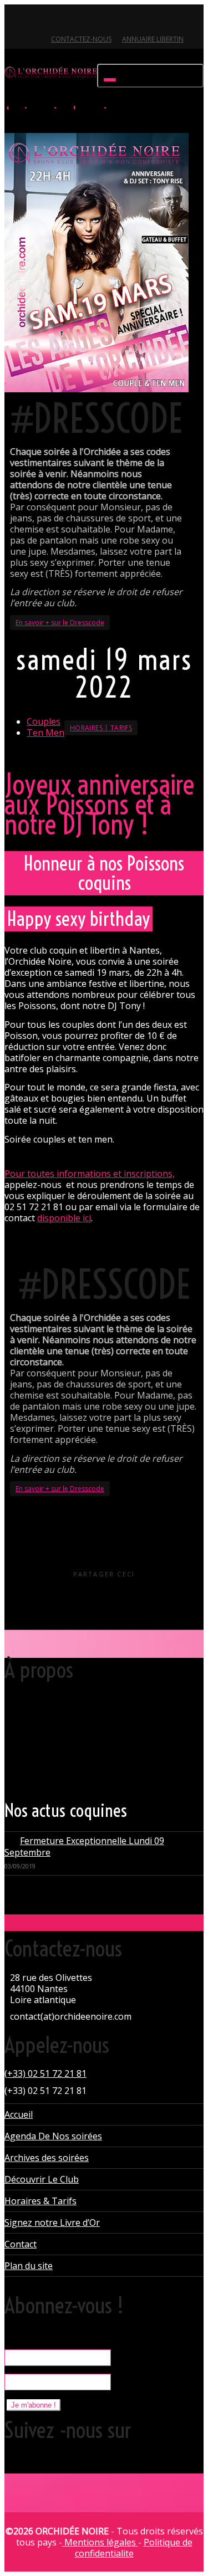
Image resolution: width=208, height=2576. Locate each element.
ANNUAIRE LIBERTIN (153, 39)
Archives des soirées (47, 2158)
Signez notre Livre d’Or (52, 2222)
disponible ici (64, 1218)
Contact (21, 2244)
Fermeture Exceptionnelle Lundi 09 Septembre (84, 1847)
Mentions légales (100, 2542)
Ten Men (45, 733)
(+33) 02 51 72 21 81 (45, 2073)
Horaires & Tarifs (40, 2201)
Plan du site (29, 2266)
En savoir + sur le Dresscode (60, 623)
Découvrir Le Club (42, 2179)
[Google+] (52, 20)
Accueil (19, 2114)
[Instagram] (90, 20)
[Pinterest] (71, 20)
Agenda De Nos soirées (53, 2136)
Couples (44, 721)
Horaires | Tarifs (101, 728)
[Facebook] (33, 20)
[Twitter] (14, 20)
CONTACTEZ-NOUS (81, 39)
